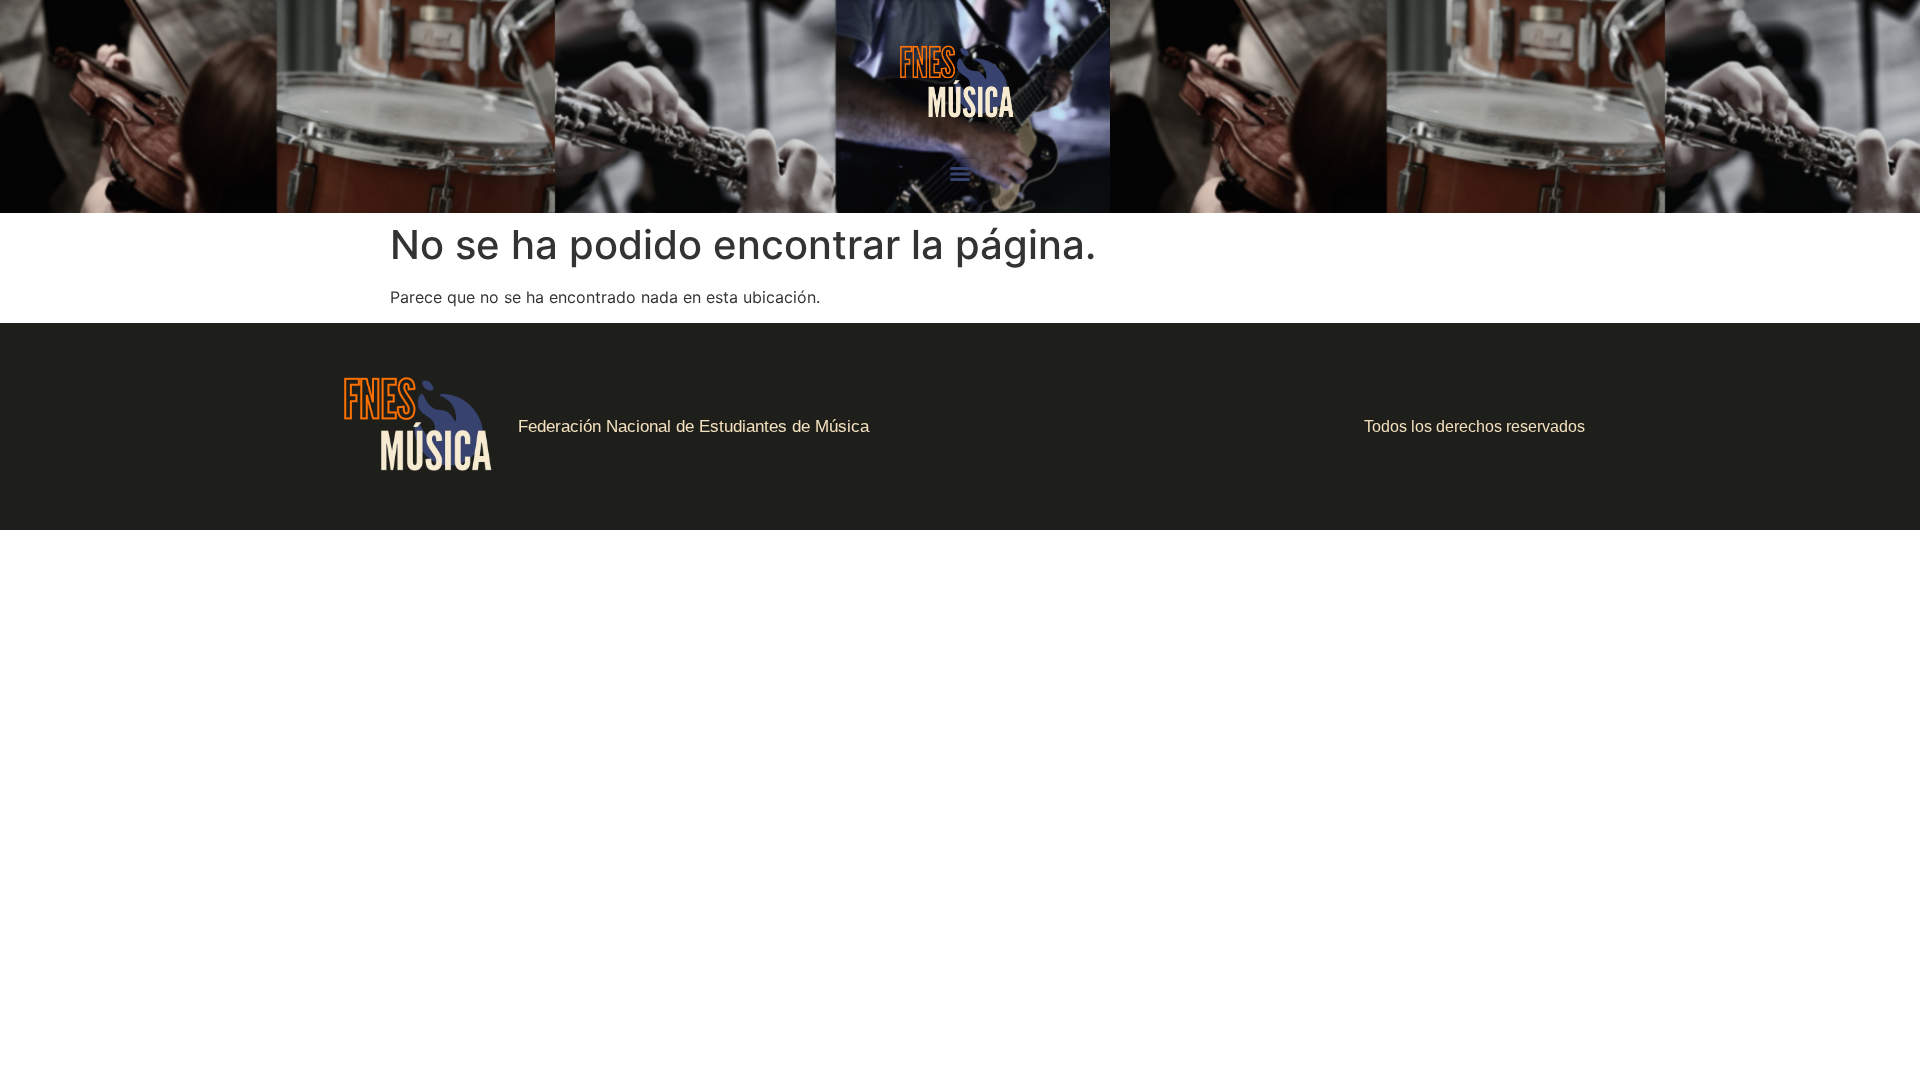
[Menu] (960, 174)
